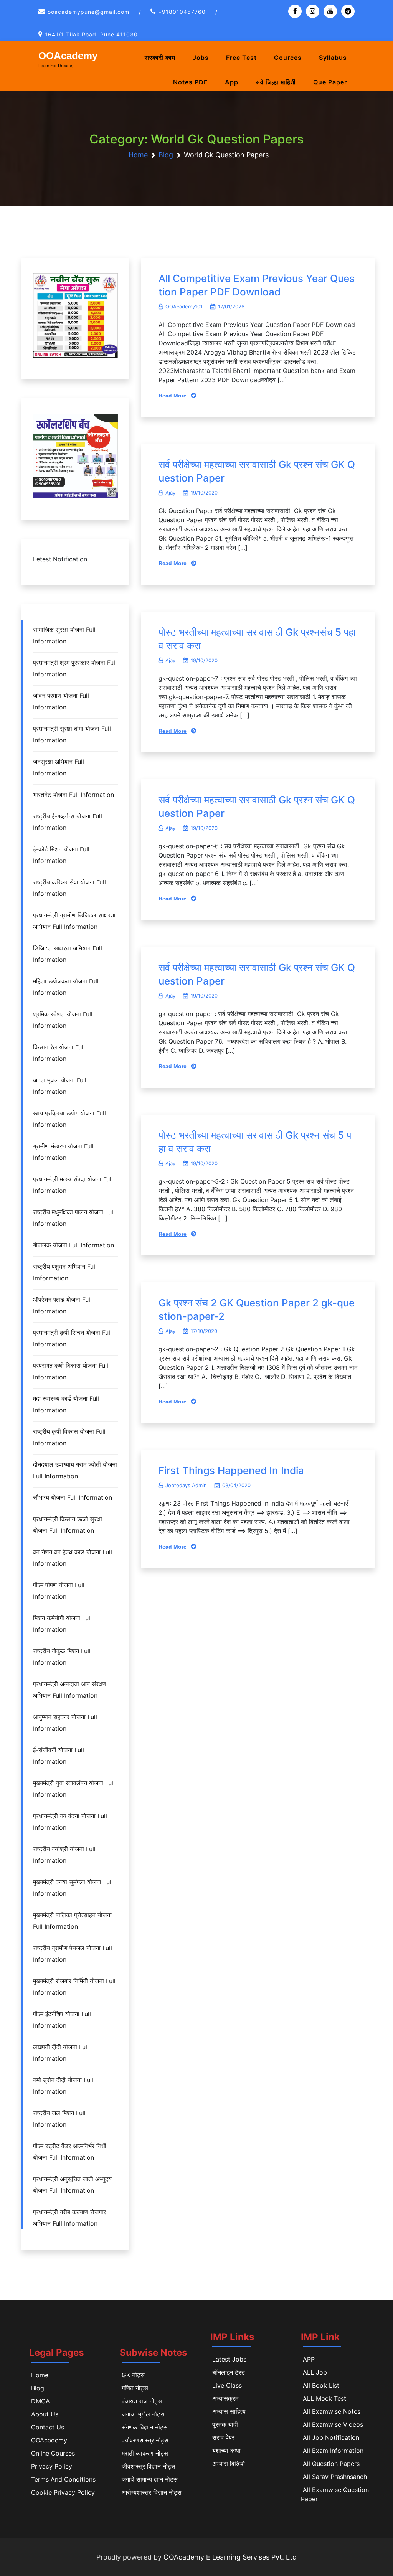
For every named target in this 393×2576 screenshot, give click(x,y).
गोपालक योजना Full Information (73, 1245)
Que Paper (330, 82)
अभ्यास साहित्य (229, 2411)
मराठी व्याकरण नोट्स (145, 2453)
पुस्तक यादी (225, 2424)
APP (309, 2359)
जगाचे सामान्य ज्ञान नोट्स (150, 2479)
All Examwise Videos (333, 2424)
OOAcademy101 (184, 307)
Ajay (170, 493)
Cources (288, 58)
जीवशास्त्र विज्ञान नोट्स (149, 2466)
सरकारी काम (160, 58)
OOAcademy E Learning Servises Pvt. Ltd (230, 2557)
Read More (173, 396)
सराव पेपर (223, 2437)
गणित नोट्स (135, 2388)
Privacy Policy (52, 2466)
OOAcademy (68, 56)
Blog (38, 2388)
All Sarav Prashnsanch (335, 2477)
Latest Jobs (229, 2359)
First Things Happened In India (231, 1470)
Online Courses (53, 2453)
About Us (45, 2414)
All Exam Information (333, 2451)
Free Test (241, 58)
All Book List (321, 2385)
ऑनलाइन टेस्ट (229, 2372)
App (232, 82)
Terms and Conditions (63, 2479)
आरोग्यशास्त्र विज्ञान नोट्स (152, 2492)
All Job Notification (331, 2437)
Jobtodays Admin (186, 1485)
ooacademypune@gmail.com (88, 12)
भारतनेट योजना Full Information (73, 795)
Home (40, 2375)
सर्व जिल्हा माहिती (276, 82)
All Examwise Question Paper (335, 2494)
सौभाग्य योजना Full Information (73, 1497)
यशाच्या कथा (226, 2451)
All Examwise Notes (332, 2411)
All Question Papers (331, 2464)
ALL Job (315, 2372)
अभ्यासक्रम (225, 2398)
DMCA (40, 2401)
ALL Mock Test (324, 2398)
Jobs (201, 58)
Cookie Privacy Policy (63, 2492)
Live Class (227, 2385)
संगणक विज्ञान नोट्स (145, 2427)
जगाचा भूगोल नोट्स (143, 2414)
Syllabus (333, 58)
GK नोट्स (133, 2375)
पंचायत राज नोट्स (142, 2401)
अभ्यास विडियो (229, 2464)
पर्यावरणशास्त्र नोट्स (145, 2440)
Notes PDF (190, 82)
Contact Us (48, 2427)
